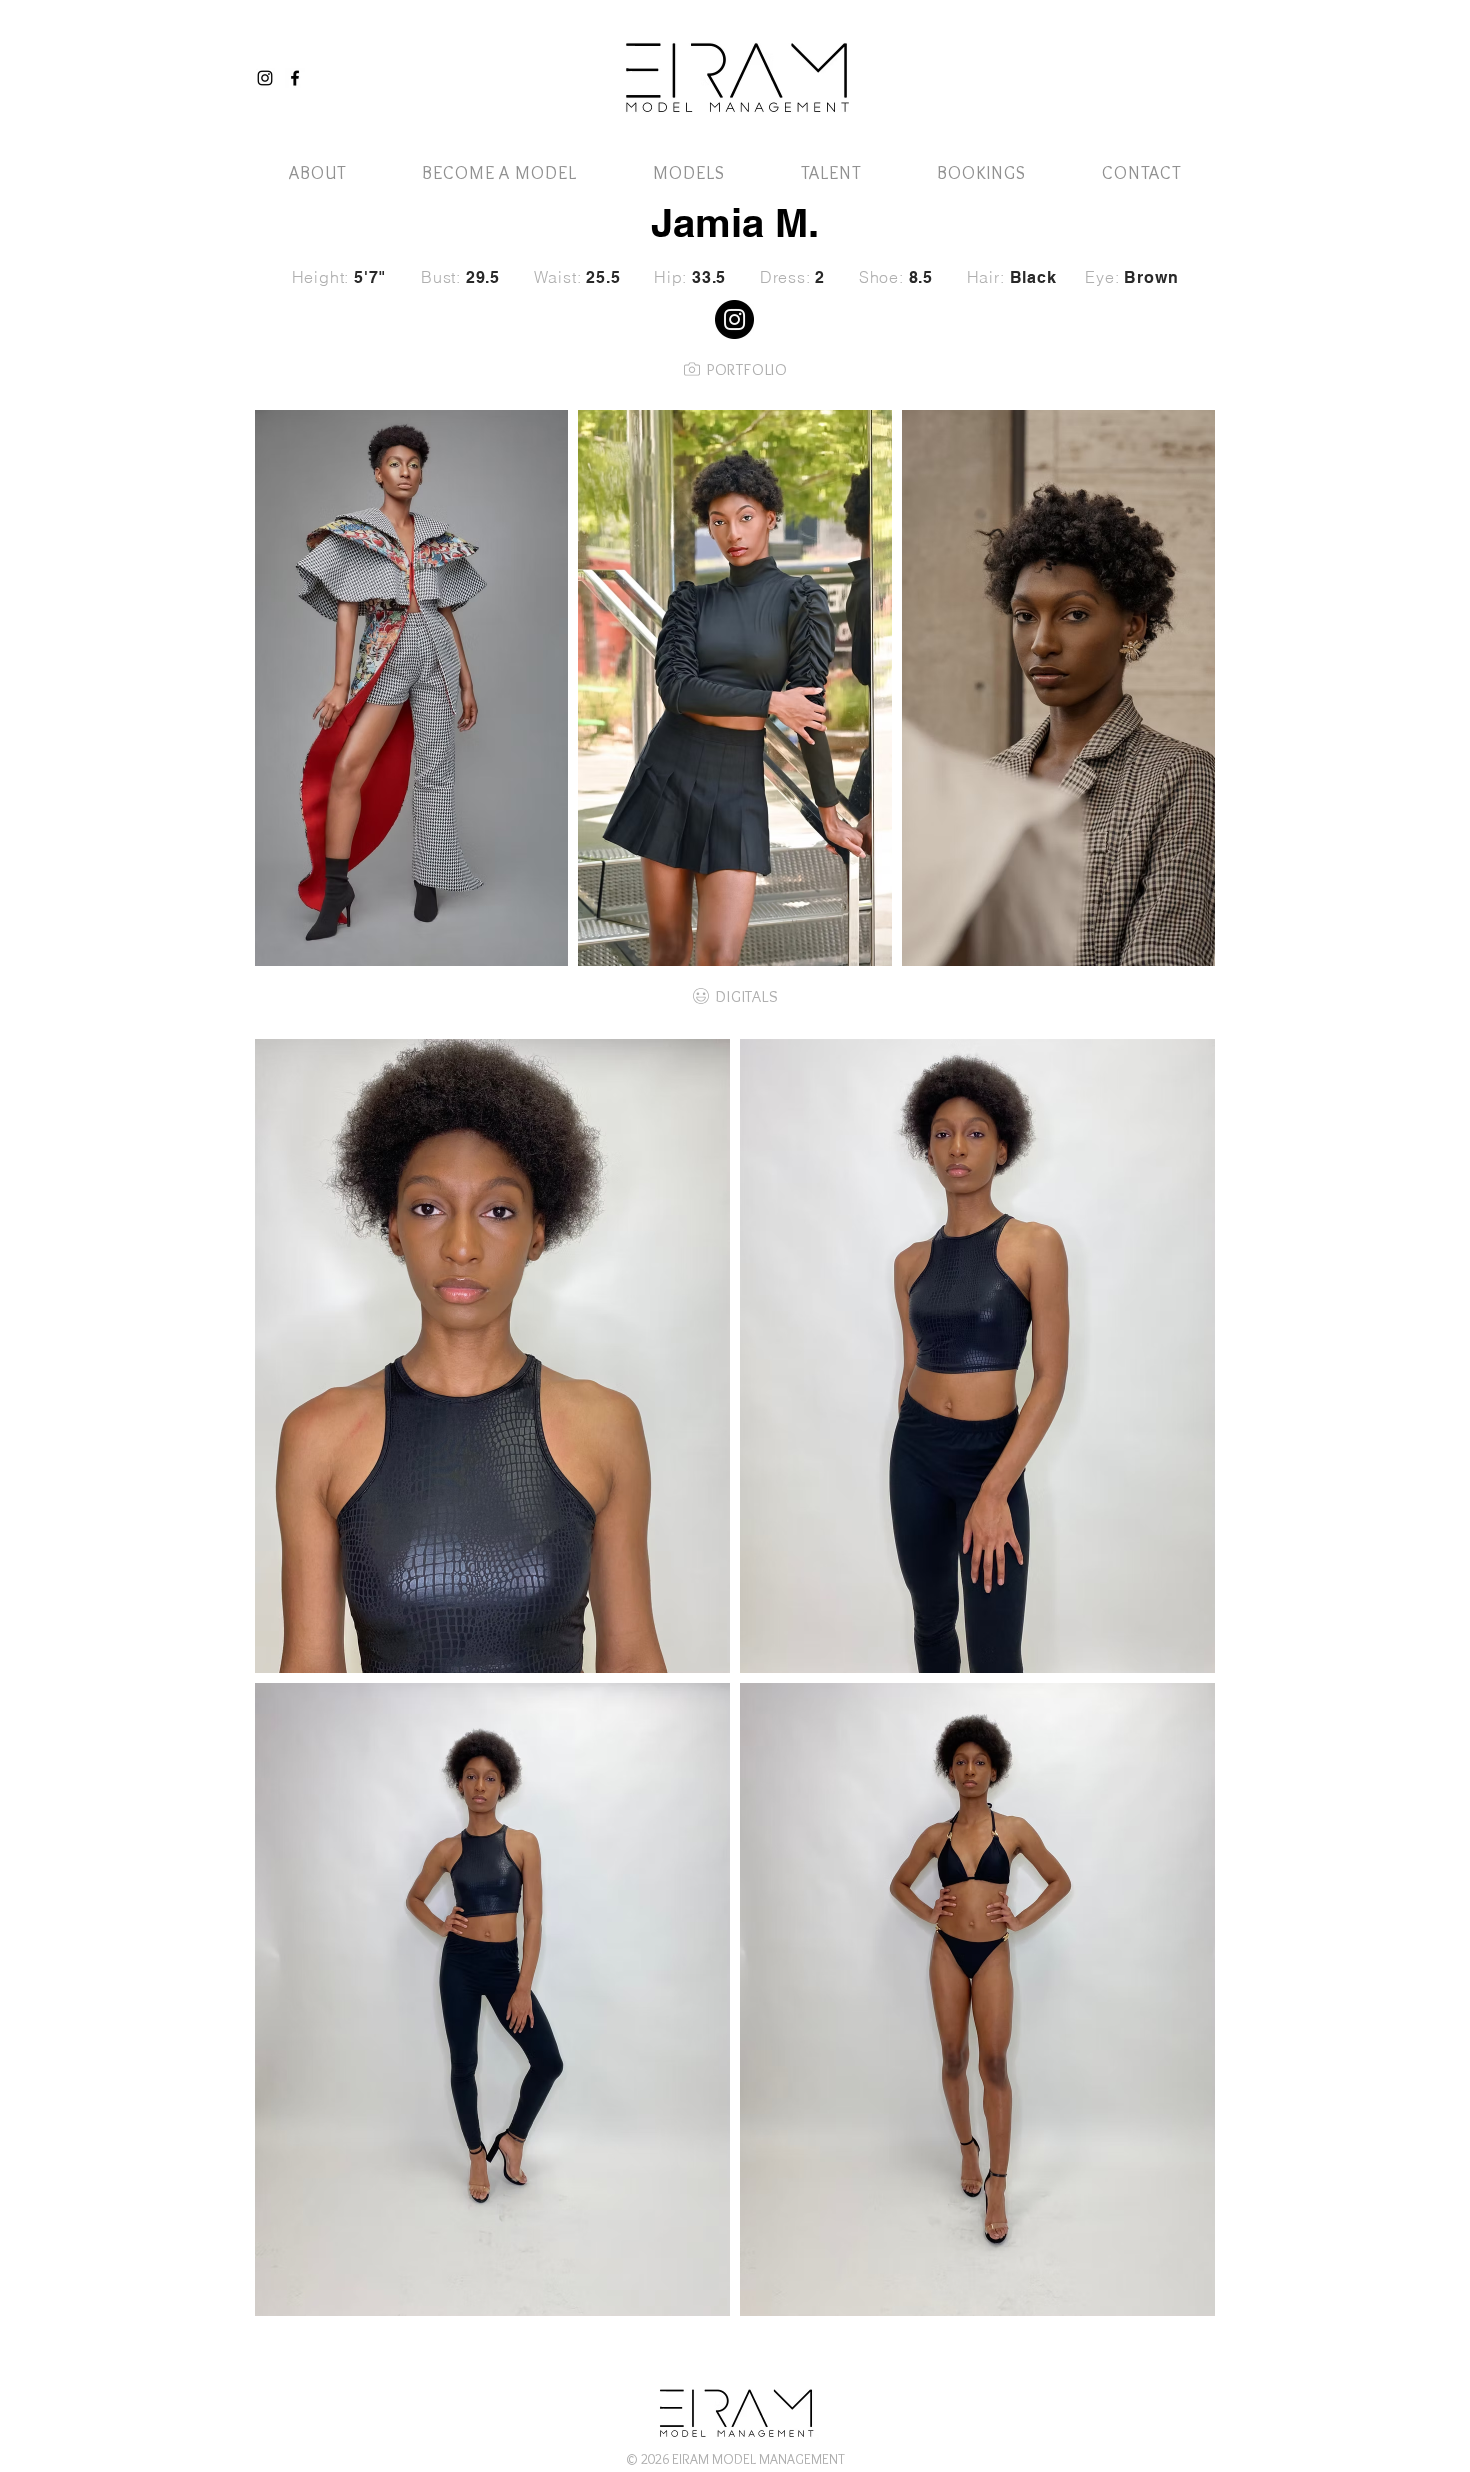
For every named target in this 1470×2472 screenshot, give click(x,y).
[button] (1168, 57)
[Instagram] (265, 78)
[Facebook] (295, 78)
